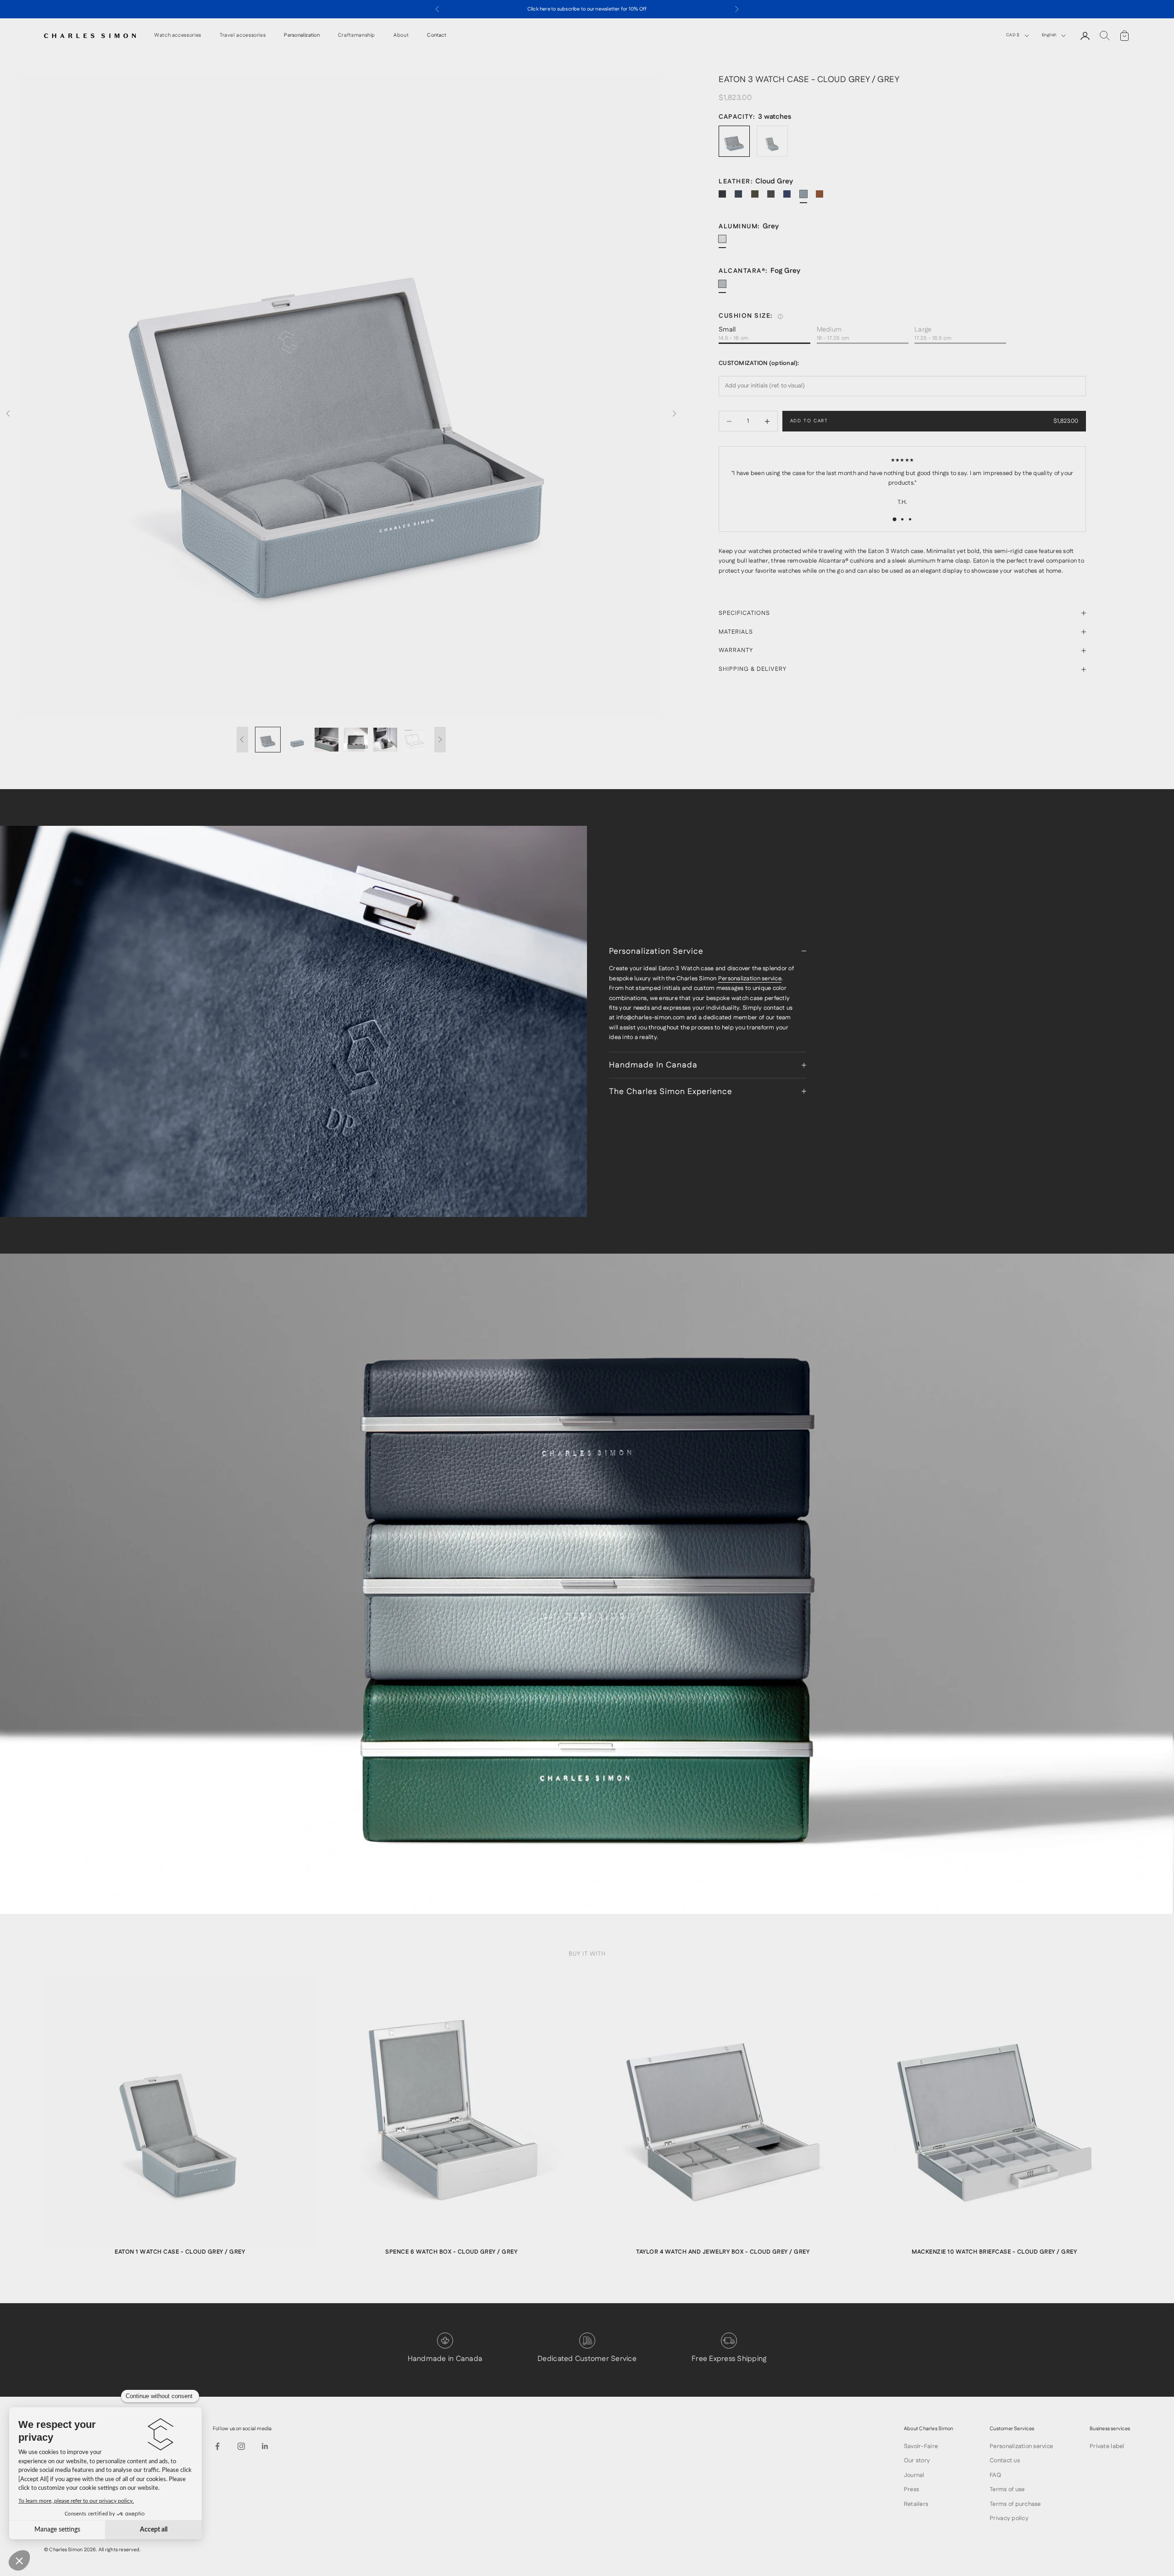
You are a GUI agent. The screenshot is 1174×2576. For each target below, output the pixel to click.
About (401, 36)
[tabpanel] (180, 2121)
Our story (917, 2460)
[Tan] (823, 198)
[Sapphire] (791, 198)
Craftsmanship (357, 36)
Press (911, 2489)
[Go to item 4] (356, 740)
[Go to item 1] (268, 740)
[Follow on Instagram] (241, 2446)
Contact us (1005, 2460)
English (1049, 35)
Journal (914, 2475)
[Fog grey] (726, 287)
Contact (437, 36)
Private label (1107, 2446)
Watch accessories (178, 36)
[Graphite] (775, 198)
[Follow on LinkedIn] (265, 2446)
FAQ (995, 2475)
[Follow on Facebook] (217, 2446)
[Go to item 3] (327, 740)
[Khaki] (759, 198)
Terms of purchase (1015, 2504)
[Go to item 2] (297, 740)
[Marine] (742, 198)
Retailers (916, 2504)
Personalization (302, 36)
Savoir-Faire (921, 2446)
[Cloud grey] (807, 198)
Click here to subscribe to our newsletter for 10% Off (587, 9)
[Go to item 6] (415, 740)
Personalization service (750, 978)
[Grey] (726, 243)
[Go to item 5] (385, 740)
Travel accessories (243, 36)
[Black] (726, 198)
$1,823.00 (1066, 421)
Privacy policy (1009, 2518)
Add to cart (809, 421)
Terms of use (1007, 2489)
